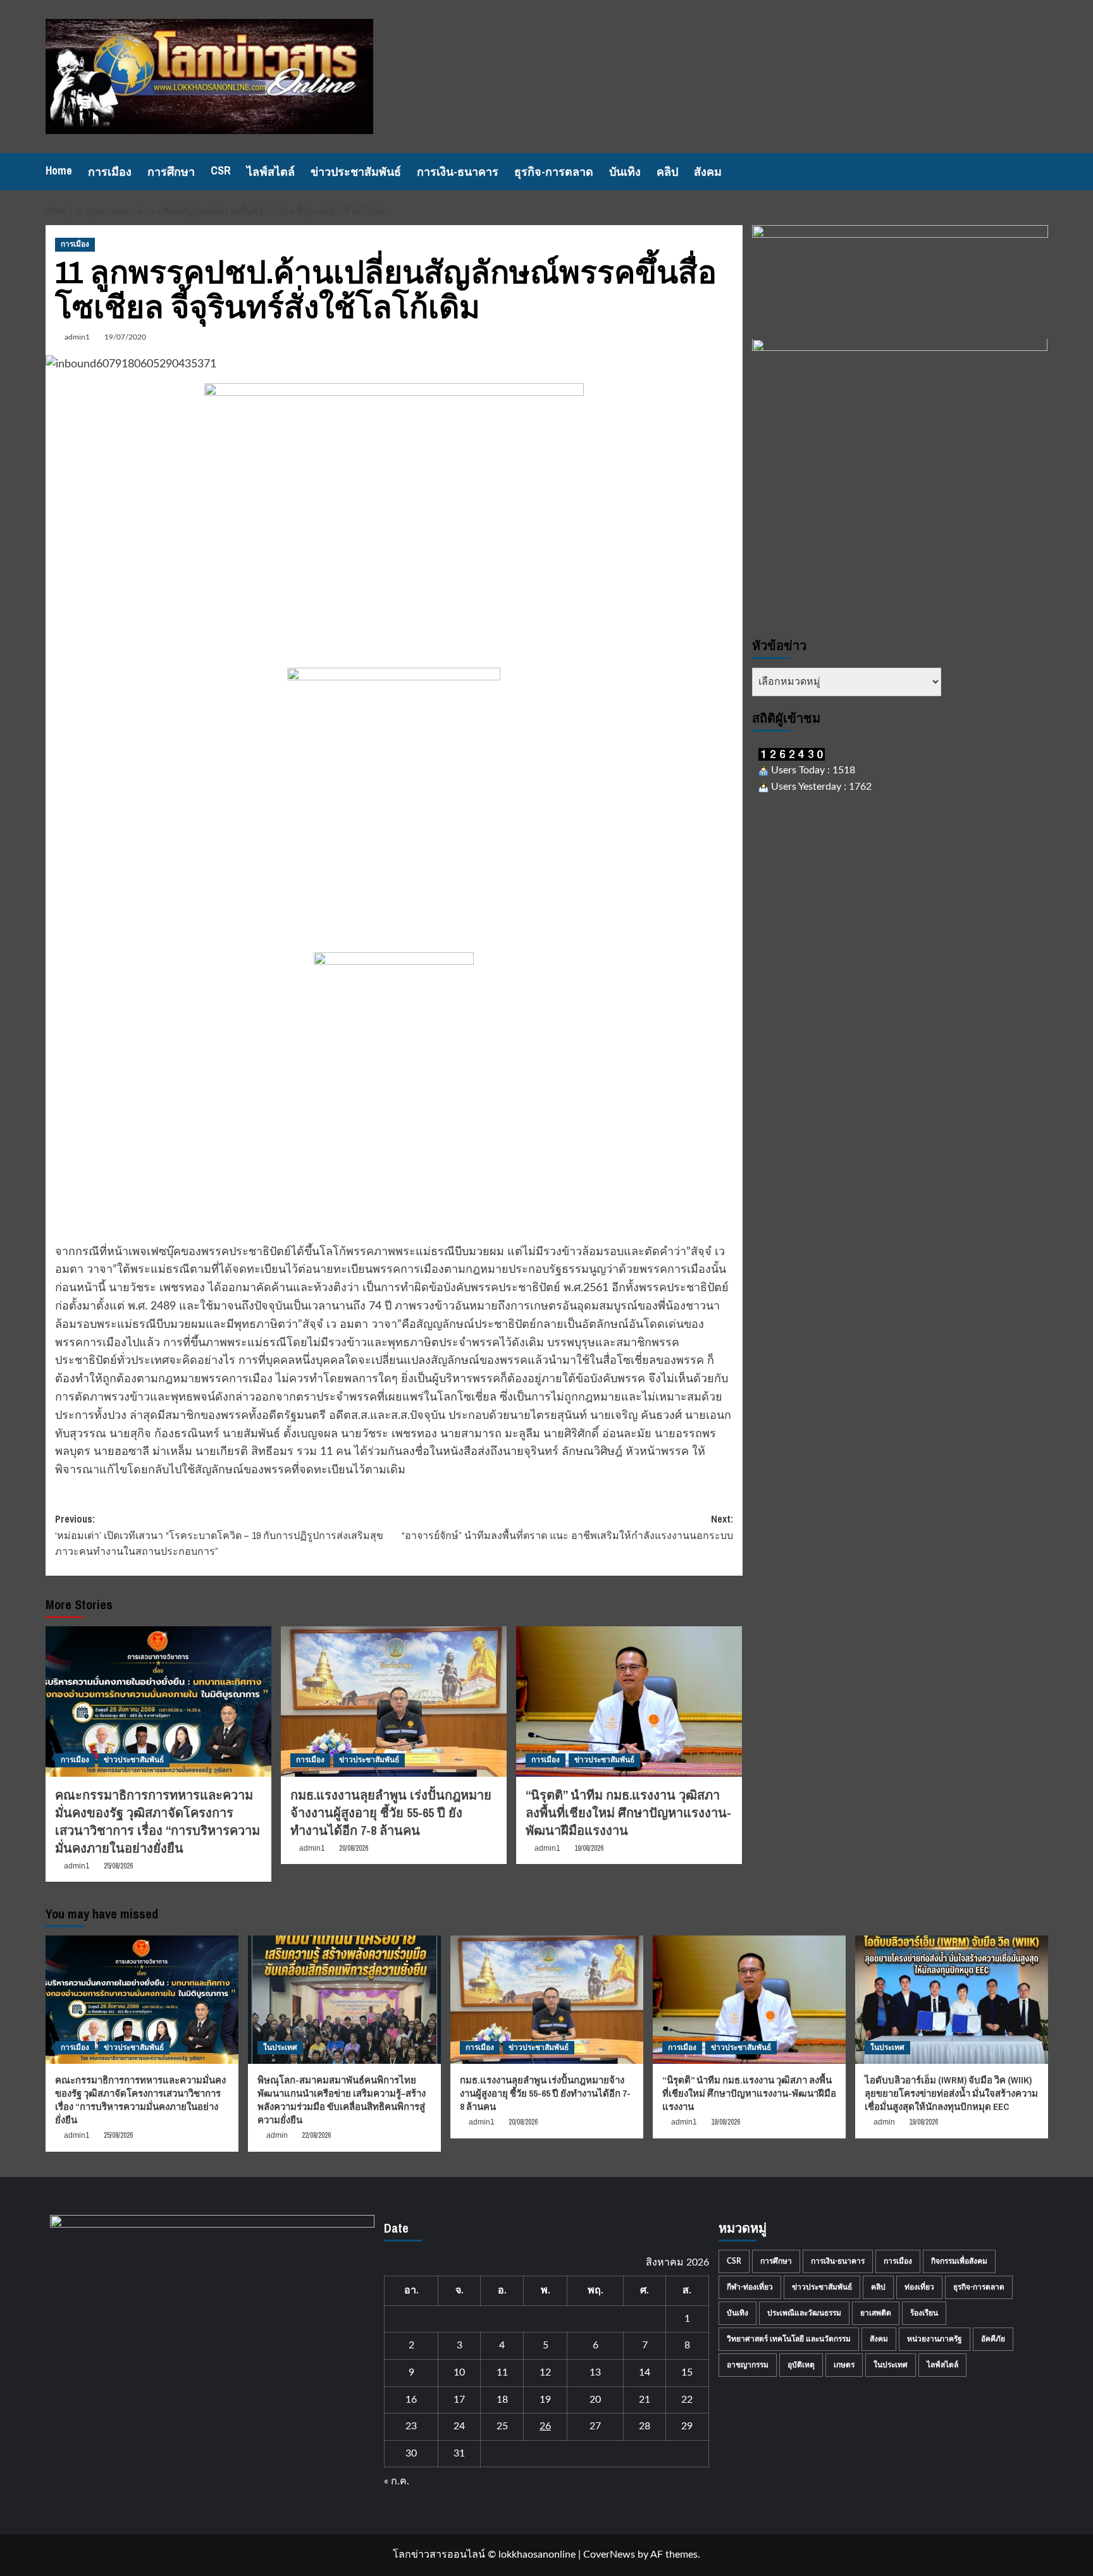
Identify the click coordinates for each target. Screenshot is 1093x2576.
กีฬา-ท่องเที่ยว (750, 2287)
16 (411, 2400)
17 (459, 2400)
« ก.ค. (397, 2481)
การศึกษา (171, 172)
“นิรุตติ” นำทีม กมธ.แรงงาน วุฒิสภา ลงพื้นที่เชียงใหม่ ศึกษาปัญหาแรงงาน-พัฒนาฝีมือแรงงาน (628, 1812)
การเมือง (110, 172)
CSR (221, 170)
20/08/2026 (354, 1848)
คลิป (667, 172)
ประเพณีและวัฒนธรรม (804, 2313)
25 (502, 2426)
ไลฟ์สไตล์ (271, 172)
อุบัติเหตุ (801, 2365)
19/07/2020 (125, 337)
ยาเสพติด (876, 2313)
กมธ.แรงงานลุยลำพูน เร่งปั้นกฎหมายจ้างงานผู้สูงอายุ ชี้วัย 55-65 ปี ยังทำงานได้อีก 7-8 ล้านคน (391, 1812)
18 (502, 2400)
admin (277, 2135)
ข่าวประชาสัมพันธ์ (356, 172)
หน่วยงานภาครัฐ (935, 2339)
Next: (567, 1527)
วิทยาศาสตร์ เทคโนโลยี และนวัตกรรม (789, 2339)
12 (545, 2372)
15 (687, 2372)
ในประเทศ (280, 2047)
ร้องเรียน (924, 2313)
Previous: (219, 1535)
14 (645, 2372)
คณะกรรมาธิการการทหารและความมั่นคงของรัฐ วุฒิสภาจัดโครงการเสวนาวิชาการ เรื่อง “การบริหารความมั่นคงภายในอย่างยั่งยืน (157, 1821)
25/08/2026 (118, 1866)
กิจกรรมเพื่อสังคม (959, 2261)
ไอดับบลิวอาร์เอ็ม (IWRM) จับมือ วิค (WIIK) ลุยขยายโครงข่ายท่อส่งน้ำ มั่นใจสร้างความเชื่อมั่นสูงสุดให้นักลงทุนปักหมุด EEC (951, 2093)
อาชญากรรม (748, 2365)
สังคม (708, 172)
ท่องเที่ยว (919, 2287)
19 (545, 2400)
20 (595, 2400)
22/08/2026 (316, 2135)
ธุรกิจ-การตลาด (554, 172)
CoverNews (609, 2555)
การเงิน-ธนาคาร (458, 172)
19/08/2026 (589, 1848)
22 (687, 2400)
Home (59, 170)
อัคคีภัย (993, 2339)
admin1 (77, 337)
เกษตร (844, 2365)
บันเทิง (625, 172)
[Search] (1040, 172)
